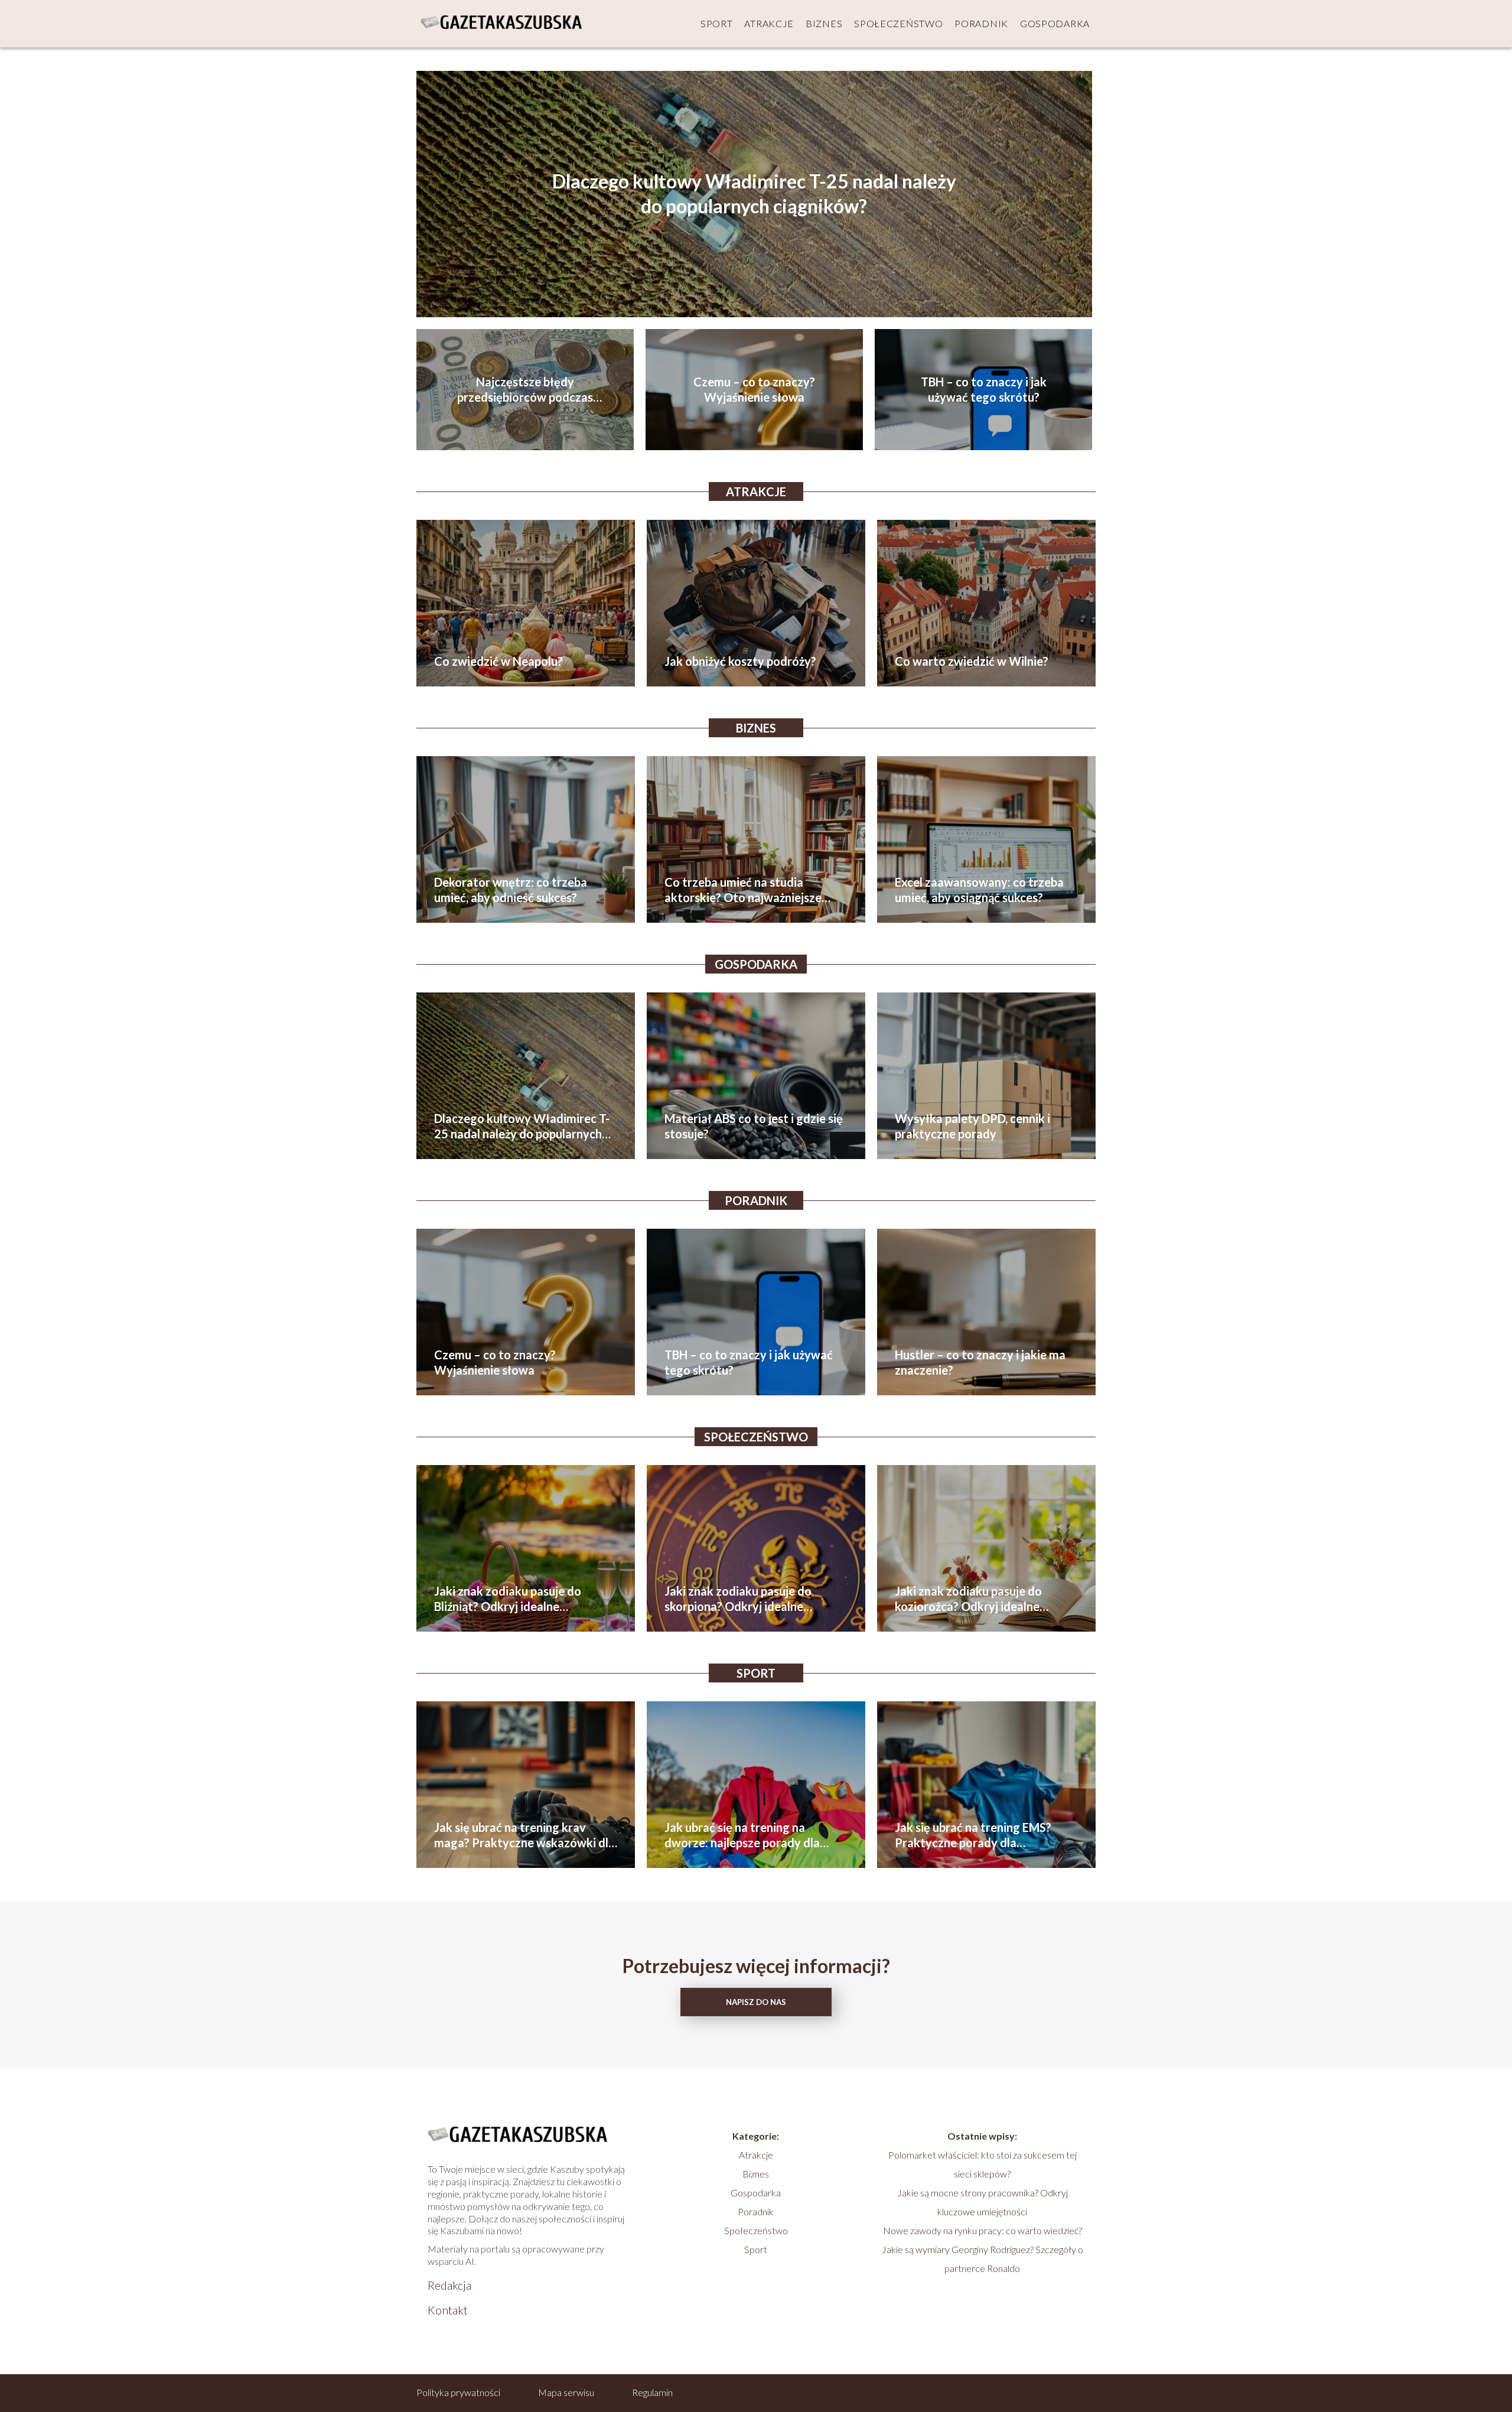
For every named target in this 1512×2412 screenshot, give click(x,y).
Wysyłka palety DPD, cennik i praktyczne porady (972, 1126)
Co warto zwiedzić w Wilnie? (972, 661)
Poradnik (981, 23)
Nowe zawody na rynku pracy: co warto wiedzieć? (983, 2230)
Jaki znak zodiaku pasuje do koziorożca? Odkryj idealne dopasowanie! (968, 1599)
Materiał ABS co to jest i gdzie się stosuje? (754, 1126)
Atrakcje (769, 23)
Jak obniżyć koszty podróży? (740, 661)
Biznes (824, 23)
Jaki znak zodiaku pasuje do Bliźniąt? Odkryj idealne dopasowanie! (508, 1599)
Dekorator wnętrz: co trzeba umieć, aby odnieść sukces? (511, 890)
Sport (717, 23)
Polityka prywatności (458, 2392)
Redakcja (449, 2285)
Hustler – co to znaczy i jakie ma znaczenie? (980, 1362)
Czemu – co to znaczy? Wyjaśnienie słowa (754, 389)
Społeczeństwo (898, 23)
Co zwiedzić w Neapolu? (498, 661)
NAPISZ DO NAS (756, 2002)
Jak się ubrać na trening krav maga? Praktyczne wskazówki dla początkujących (524, 1835)
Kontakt (448, 2310)
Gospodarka (1055, 23)
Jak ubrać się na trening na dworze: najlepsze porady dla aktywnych (742, 1835)
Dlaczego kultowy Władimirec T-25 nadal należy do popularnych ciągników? (754, 194)
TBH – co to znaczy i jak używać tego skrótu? (984, 389)
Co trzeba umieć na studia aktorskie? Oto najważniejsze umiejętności (743, 890)
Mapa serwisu (566, 2392)
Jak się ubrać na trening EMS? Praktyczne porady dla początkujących (973, 1835)
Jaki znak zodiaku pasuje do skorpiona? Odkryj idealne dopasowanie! (738, 1599)
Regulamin (652, 2392)
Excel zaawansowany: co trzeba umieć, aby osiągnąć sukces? (979, 890)
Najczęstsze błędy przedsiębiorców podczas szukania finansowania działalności (525, 390)
